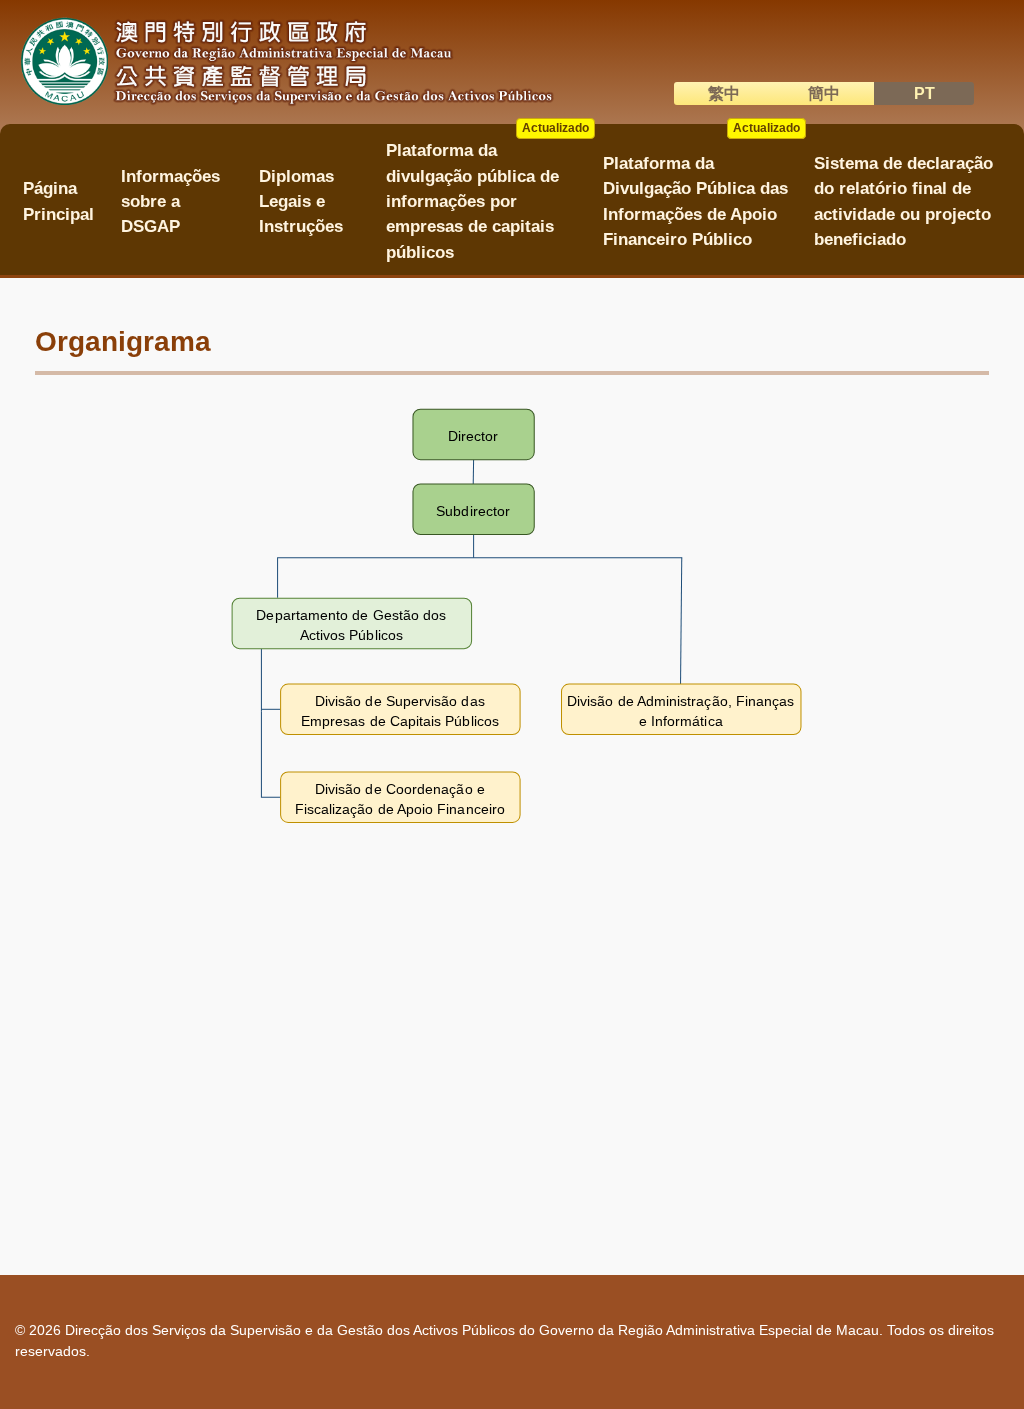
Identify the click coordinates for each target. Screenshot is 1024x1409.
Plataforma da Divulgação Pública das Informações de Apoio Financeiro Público (701, 195)
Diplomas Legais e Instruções (301, 202)
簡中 (824, 93)
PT (924, 93)
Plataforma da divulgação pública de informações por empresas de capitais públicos (488, 194)
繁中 (724, 93)
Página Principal (58, 201)
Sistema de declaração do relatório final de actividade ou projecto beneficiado (903, 201)
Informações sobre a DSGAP (170, 202)
